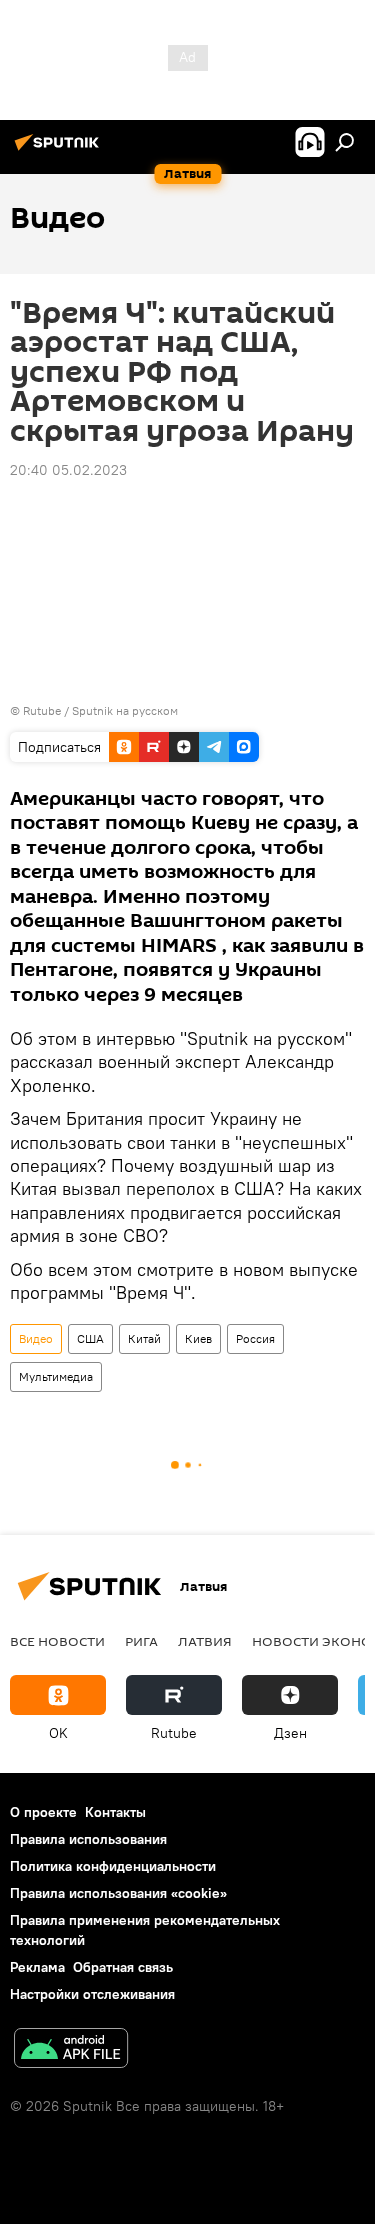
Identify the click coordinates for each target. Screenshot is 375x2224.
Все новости (57, 1641)
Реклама (37, 1967)
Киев (198, 1338)
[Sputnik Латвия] (60, 150)
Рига (141, 1641)
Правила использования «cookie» (118, 1893)
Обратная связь (123, 1967)
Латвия (205, 1641)
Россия (255, 1338)
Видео (36, 1338)
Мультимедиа (56, 1376)
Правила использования (88, 1839)
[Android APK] (71, 2050)
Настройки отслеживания (92, 1994)
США (90, 1338)
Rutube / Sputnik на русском (100, 710)
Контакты (115, 1812)
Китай (144, 1338)
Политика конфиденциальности (113, 1866)
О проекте (43, 1812)
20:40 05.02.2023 (68, 470)
